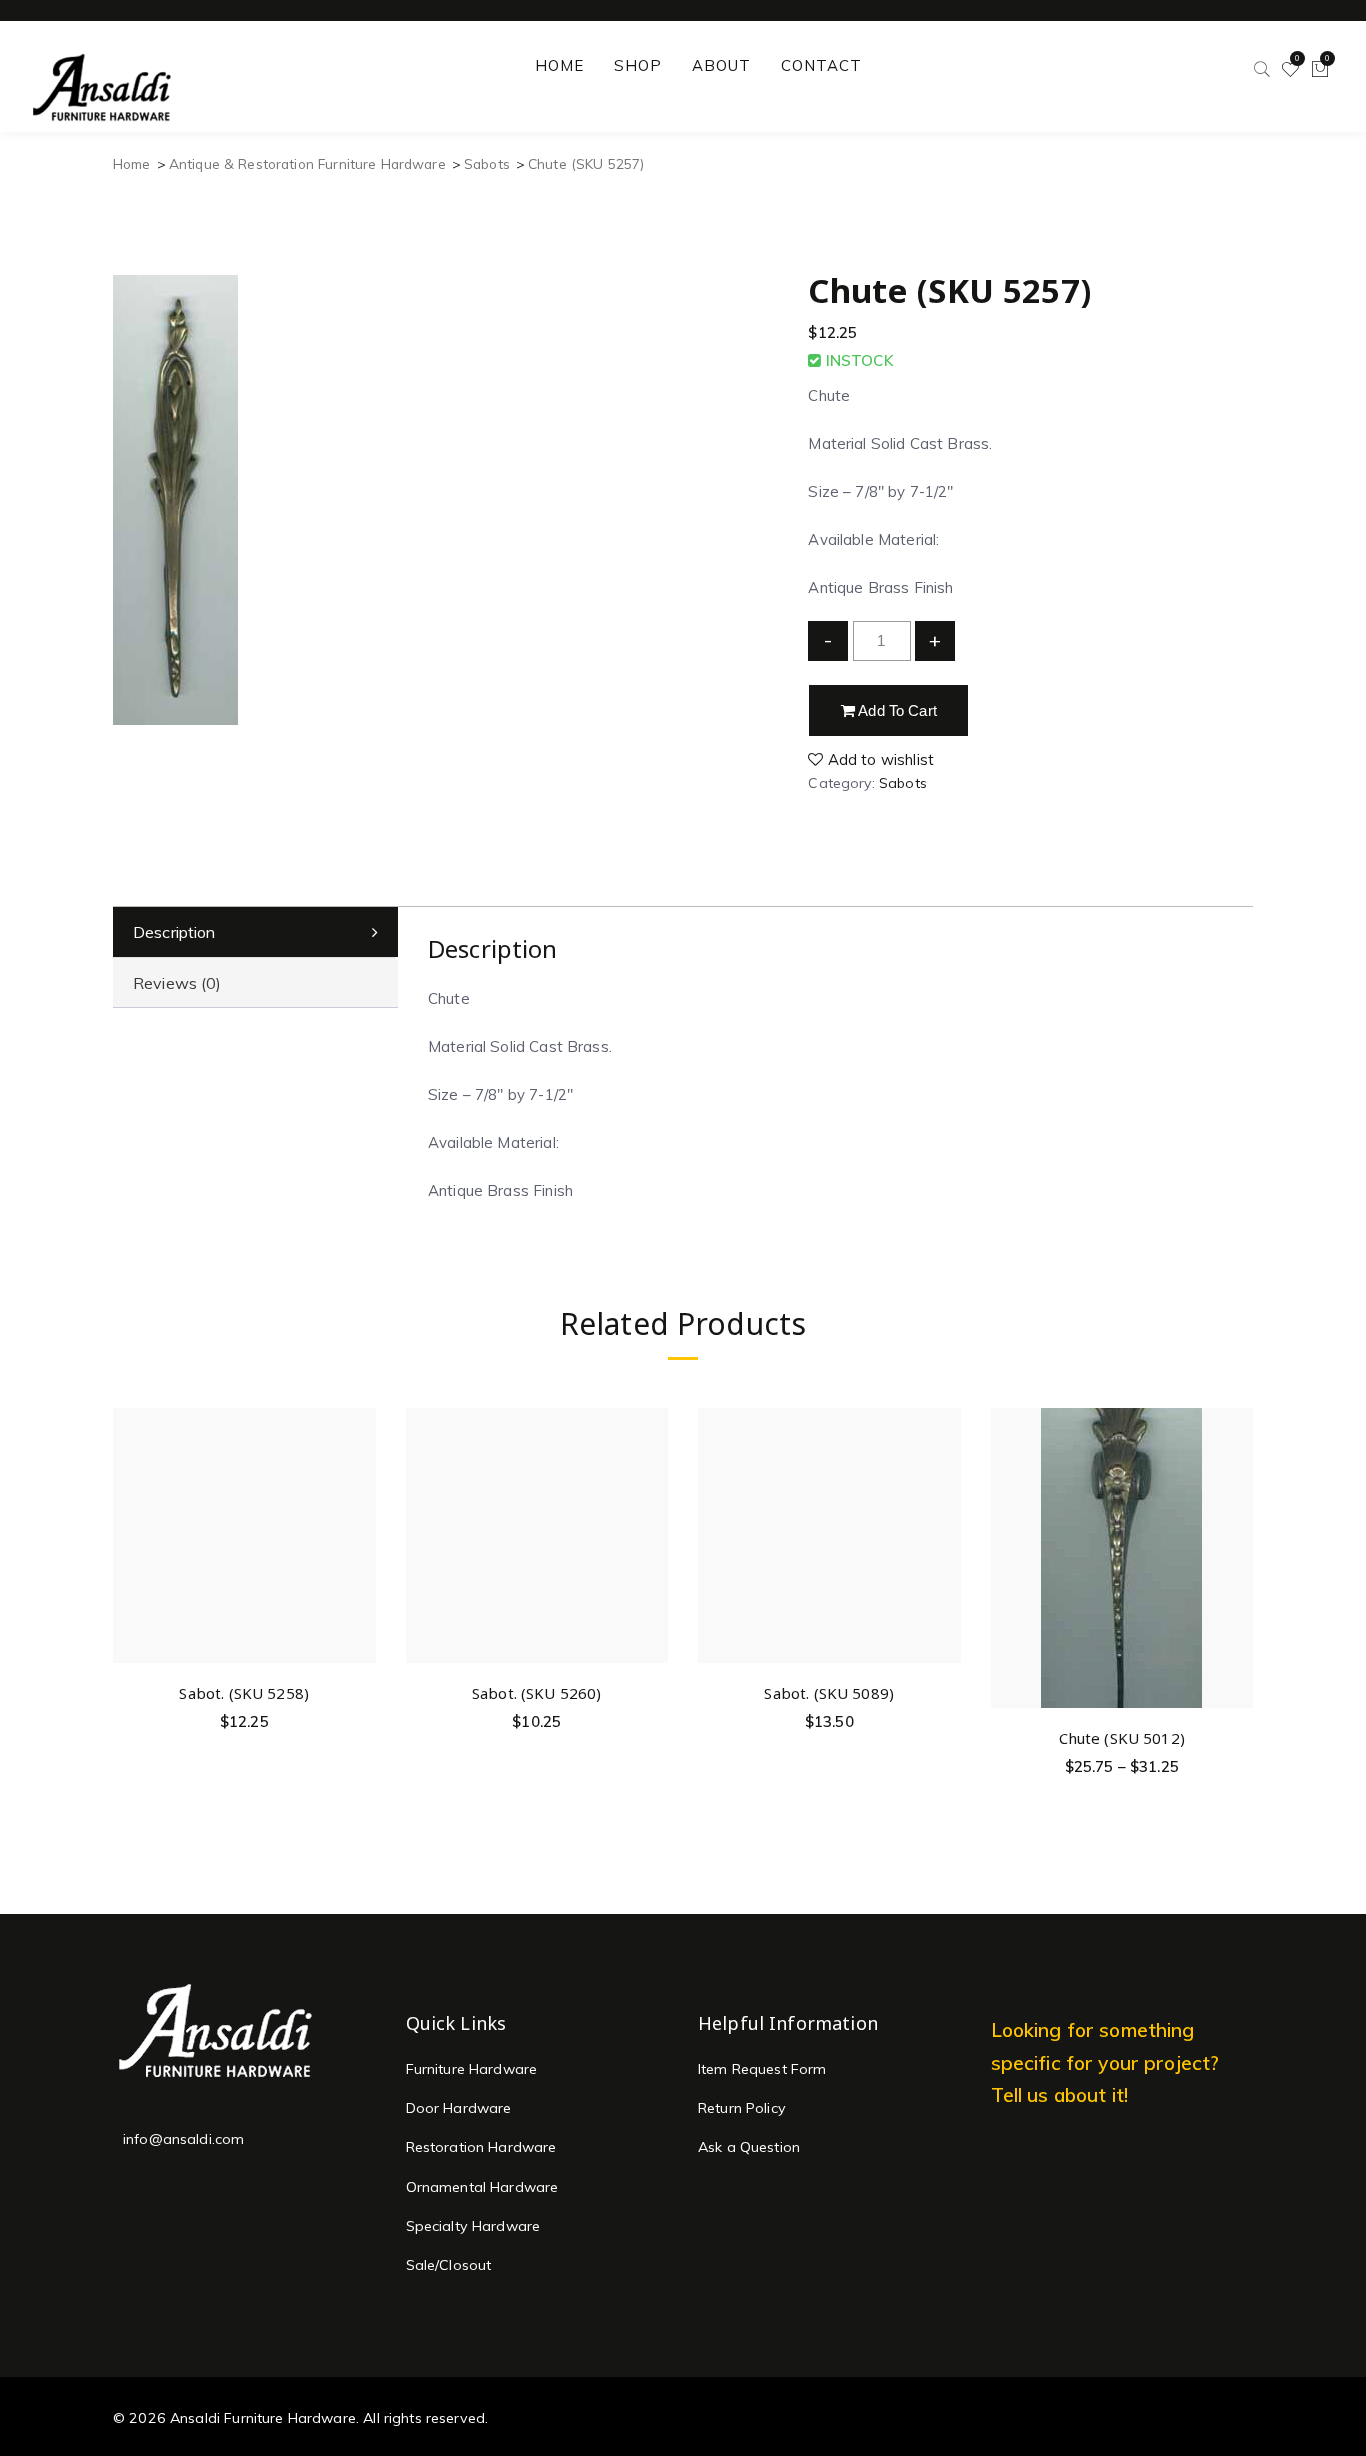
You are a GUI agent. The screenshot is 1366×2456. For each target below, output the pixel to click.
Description (174, 932)
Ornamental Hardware (482, 2187)
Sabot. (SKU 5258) (244, 1693)
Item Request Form (762, 2069)
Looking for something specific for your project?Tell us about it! (1105, 2062)
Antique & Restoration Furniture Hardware (307, 163)
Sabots (487, 163)
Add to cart (896, 710)
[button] (357, 1468)
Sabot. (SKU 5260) (537, 1693)
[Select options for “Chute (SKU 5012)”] (1234, 1513)
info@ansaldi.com (183, 2139)
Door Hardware (459, 2108)
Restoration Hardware (481, 2147)
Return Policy (742, 2108)
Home (132, 163)
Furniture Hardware (472, 2069)
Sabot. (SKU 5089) (829, 1693)
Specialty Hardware (473, 2226)
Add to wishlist (879, 759)
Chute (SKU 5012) (1122, 1738)
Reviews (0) (177, 983)
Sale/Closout (449, 2265)
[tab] (255, 932)
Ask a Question (749, 2147)
